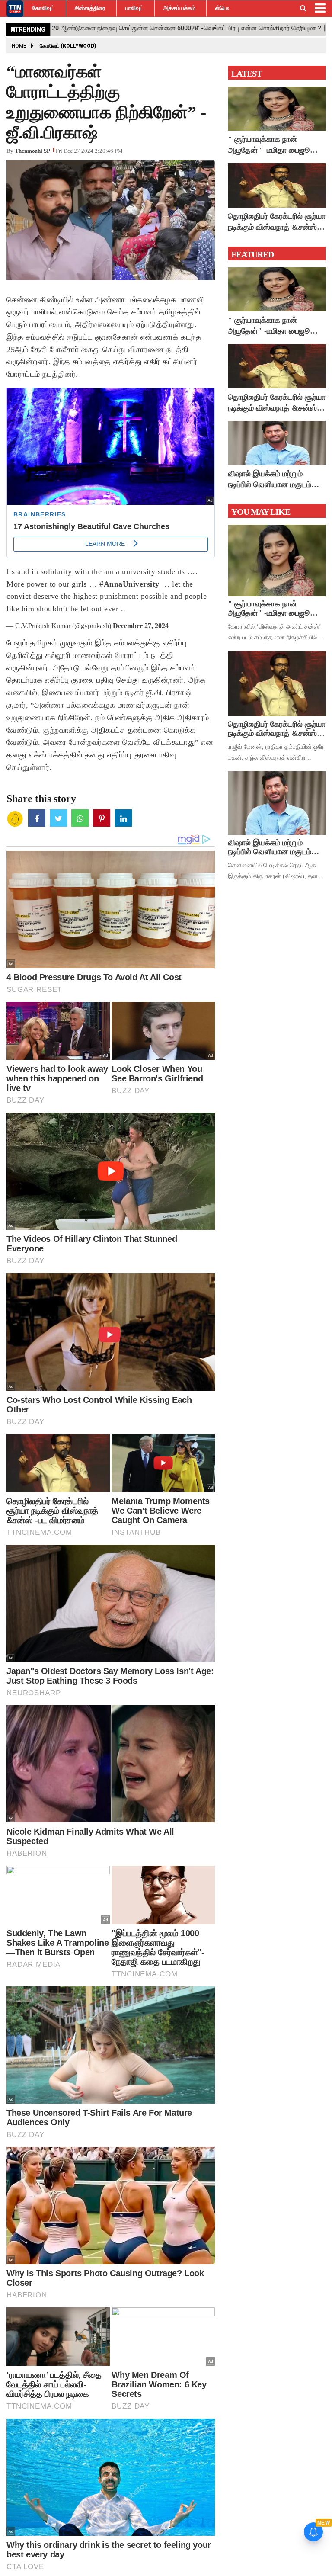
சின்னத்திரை (90, 8)
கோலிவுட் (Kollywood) (68, 46)
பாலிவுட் (134, 8)
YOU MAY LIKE (261, 512)
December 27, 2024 (141, 626)
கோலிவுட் (43, 8)
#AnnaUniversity (129, 584)
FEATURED (252, 254)
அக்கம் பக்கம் (179, 8)
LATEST (246, 74)
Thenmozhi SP (32, 151)
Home (19, 46)
